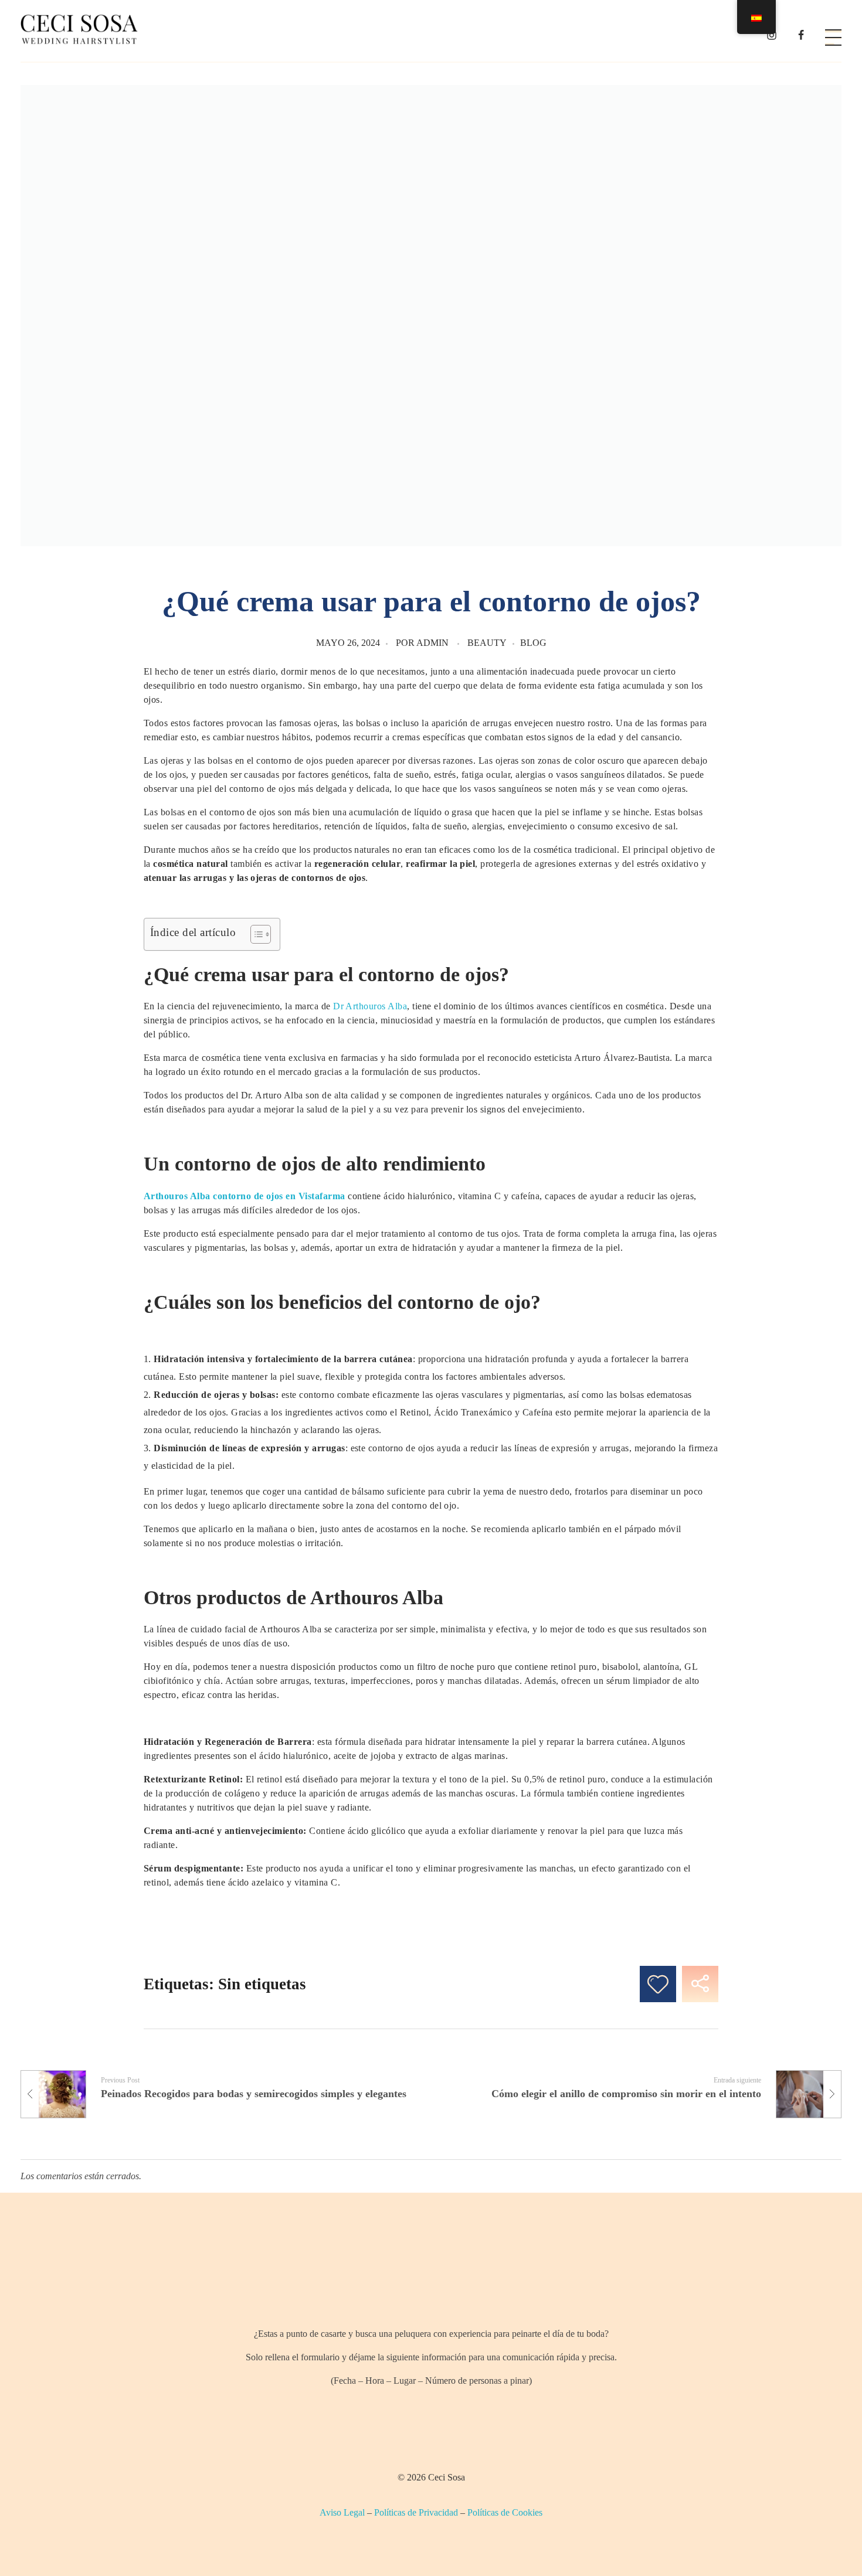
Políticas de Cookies (505, 2512)
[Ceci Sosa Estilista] (79, 29)
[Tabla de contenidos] (255, 934)
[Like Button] (658, 1984)
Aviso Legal (342, 2512)
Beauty (487, 643)
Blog (533, 643)
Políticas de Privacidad (416, 2512)
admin (432, 643)
